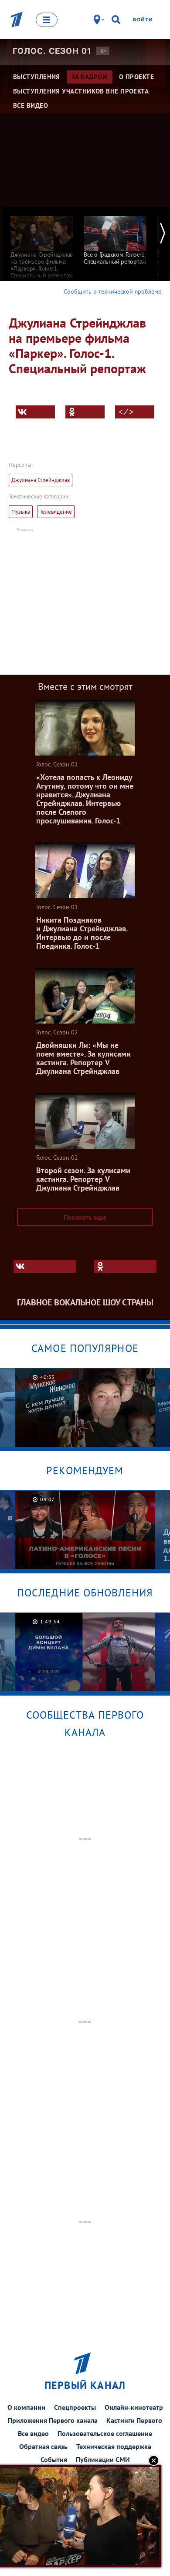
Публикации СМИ (103, 2459)
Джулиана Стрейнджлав (41, 480)
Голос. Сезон (52, 51)
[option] (42, 243)
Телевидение (56, 512)
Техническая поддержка (114, 2446)
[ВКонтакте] (35, 412)
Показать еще (85, 1217)
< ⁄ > (126, 412)
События (54, 2459)
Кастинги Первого (134, 2420)
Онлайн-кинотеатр (134, 2407)
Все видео (33, 2433)
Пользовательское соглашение (105, 2433)
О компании (26, 2407)
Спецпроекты (75, 2407)
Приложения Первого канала (53, 2420)
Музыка (21, 512)
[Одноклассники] (85, 412)
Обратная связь (43, 2446)
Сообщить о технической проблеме (112, 291)
